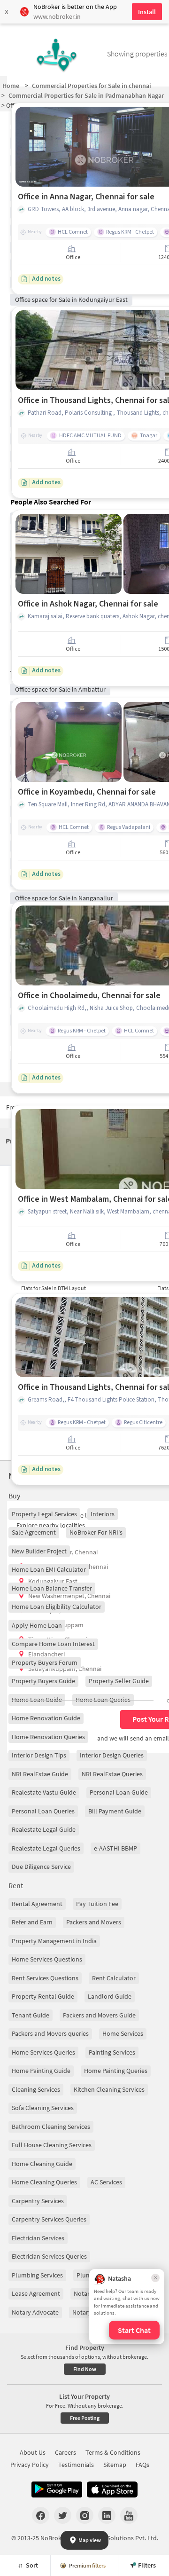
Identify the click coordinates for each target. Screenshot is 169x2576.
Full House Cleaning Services (52, 2145)
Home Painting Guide (41, 2071)
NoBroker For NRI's (96, 1532)
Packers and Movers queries (50, 2033)
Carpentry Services (38, 2201)
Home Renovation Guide (46, 1718)
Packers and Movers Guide (99, 2015)
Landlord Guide (110, 1996)
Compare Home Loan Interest (53, 1644)
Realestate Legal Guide (44, 1829)
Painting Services (112, 2052)
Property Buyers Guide (43, 1681)
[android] (57, 2489)
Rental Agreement (37, 1904)
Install (147, 12)
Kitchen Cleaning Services (109, 2089)
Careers (65, 2452)
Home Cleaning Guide (42, 2164)
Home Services (123, 2033)
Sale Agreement (34, 1532)
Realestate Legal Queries (46, 1848)
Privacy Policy (30, 2465)
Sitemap (115, 2465)
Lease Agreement (36, 2293)
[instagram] (85, 2515)
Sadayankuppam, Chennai (65, 1669)
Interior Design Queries (112, 1755)
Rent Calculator (114, 1978)
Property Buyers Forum (45, 1662)
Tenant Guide (31, 2015)
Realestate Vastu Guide (44, 1792)
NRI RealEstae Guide (40, 1774)
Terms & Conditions (113, 2452)
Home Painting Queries (116, 2071)
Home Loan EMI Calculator (49, 1569)
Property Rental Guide (43, 1996)
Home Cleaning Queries (44, 2182)
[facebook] (41, 2515)
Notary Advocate (35, 2312)
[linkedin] (107, 2515)
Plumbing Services (37, 2275)
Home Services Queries (43, 2052)
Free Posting (85, 2418)
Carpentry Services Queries (49, 2219)
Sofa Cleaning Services (43, 2108)
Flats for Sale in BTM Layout (54, 1288)
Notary (83, 2293)
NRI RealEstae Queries (112, 1774)
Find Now (85, 2369)
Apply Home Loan (37, 1625)
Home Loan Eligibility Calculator (57, 1607)
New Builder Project (39, 1551)
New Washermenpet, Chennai (69, 1596)
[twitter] (63, 2515)
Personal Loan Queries (43, 1811)
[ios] (112, 2489)
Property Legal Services (44, 1514)
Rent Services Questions (45, 1978)
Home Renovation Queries (48, 1737)
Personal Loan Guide (119, 1792)
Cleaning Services (36, 2089)
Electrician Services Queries (49, 2256)
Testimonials (76, 2465)
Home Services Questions (47, 1959)
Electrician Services (38, 2238)
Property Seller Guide (119, 1681)
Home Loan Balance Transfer (52, 1588)
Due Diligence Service (41, 1867)
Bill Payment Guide (115, 1811)
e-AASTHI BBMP (115, 1848)
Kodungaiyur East (53, 1581)
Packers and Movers (94, 1922)
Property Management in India (54, 1941)
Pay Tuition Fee (97, 1904)
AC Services (106, 2182)
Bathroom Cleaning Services (51, 2127)
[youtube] (129, 2515)
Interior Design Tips (39, 1755)
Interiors (103, 1514)
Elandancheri (46, 1654)
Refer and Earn (32, 1922)
